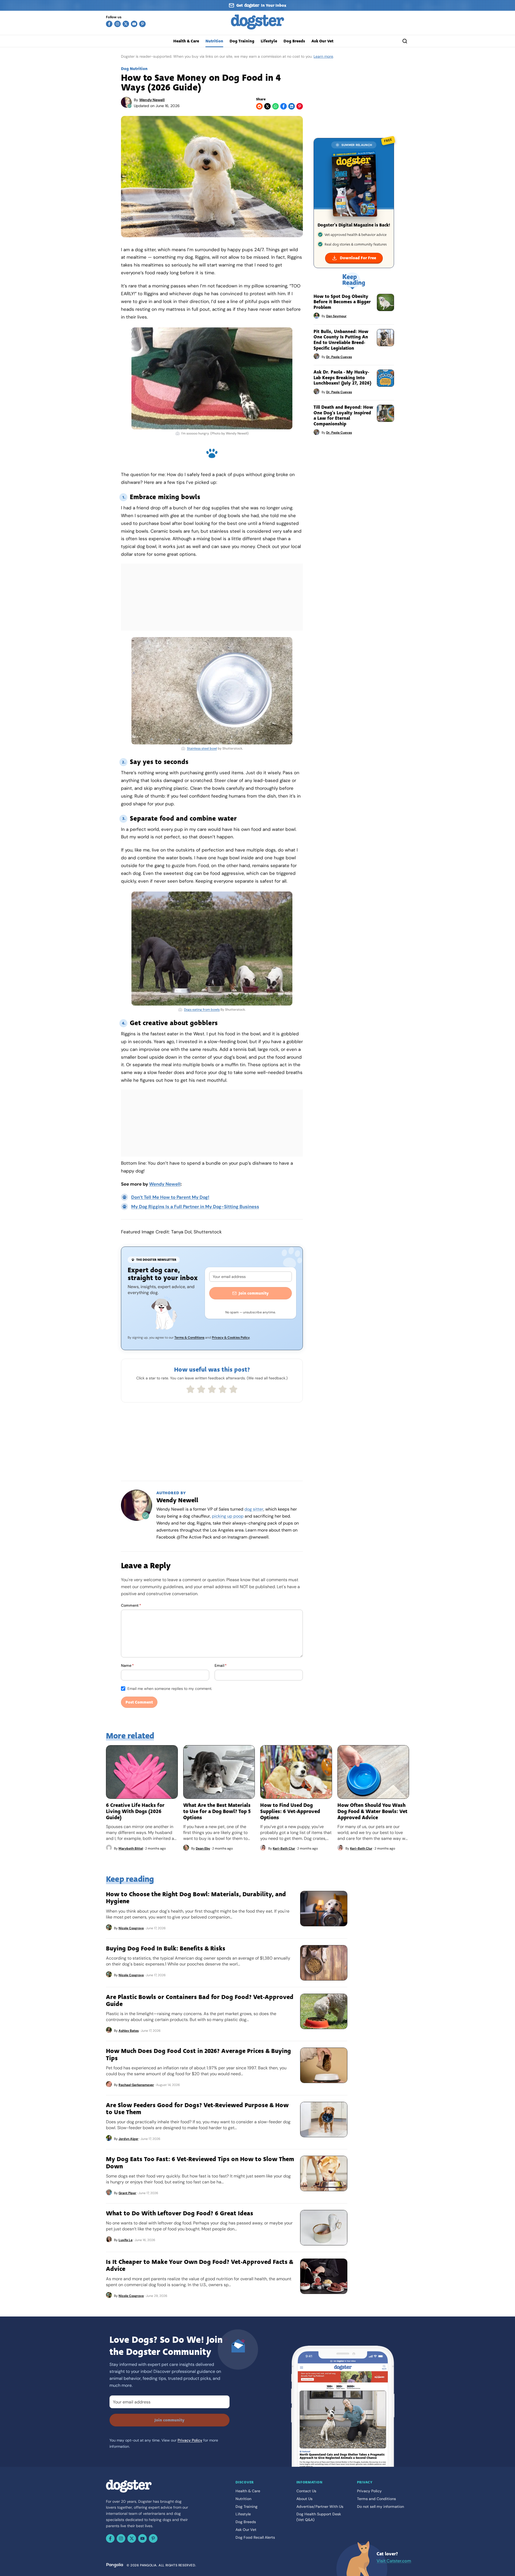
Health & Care (186, 41)
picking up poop (228, 1516)
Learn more (323, 56)
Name (127, 1665)
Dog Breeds (294, 41)
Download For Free (358, 258)
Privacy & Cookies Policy (231, 1338)
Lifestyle (269, 41)
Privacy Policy (190, 2440)
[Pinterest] (142, 24)
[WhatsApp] (275, 106)
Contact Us (306, 2491)
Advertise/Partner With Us (320, 2506)
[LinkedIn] (292, 106)
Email (221, 1665)
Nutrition (214, 41)
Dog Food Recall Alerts (255, 2537)
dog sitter (254, 1509)
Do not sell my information (380, 2506)
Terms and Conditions (376, 2499)
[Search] (405, 41)
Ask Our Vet (322, 41)
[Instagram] (117, 24)
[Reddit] (259, 106)
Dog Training (242, 41)
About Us (304, 2499)
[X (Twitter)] (126, 24)
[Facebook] (109, 24)
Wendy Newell (152, 100)
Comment (131, 1605)
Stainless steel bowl (202, 748)
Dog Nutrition (134, 69)
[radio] (190, 1389)
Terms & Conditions (189, 1338)
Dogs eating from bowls (202, 1010)
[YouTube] (134, 24)
